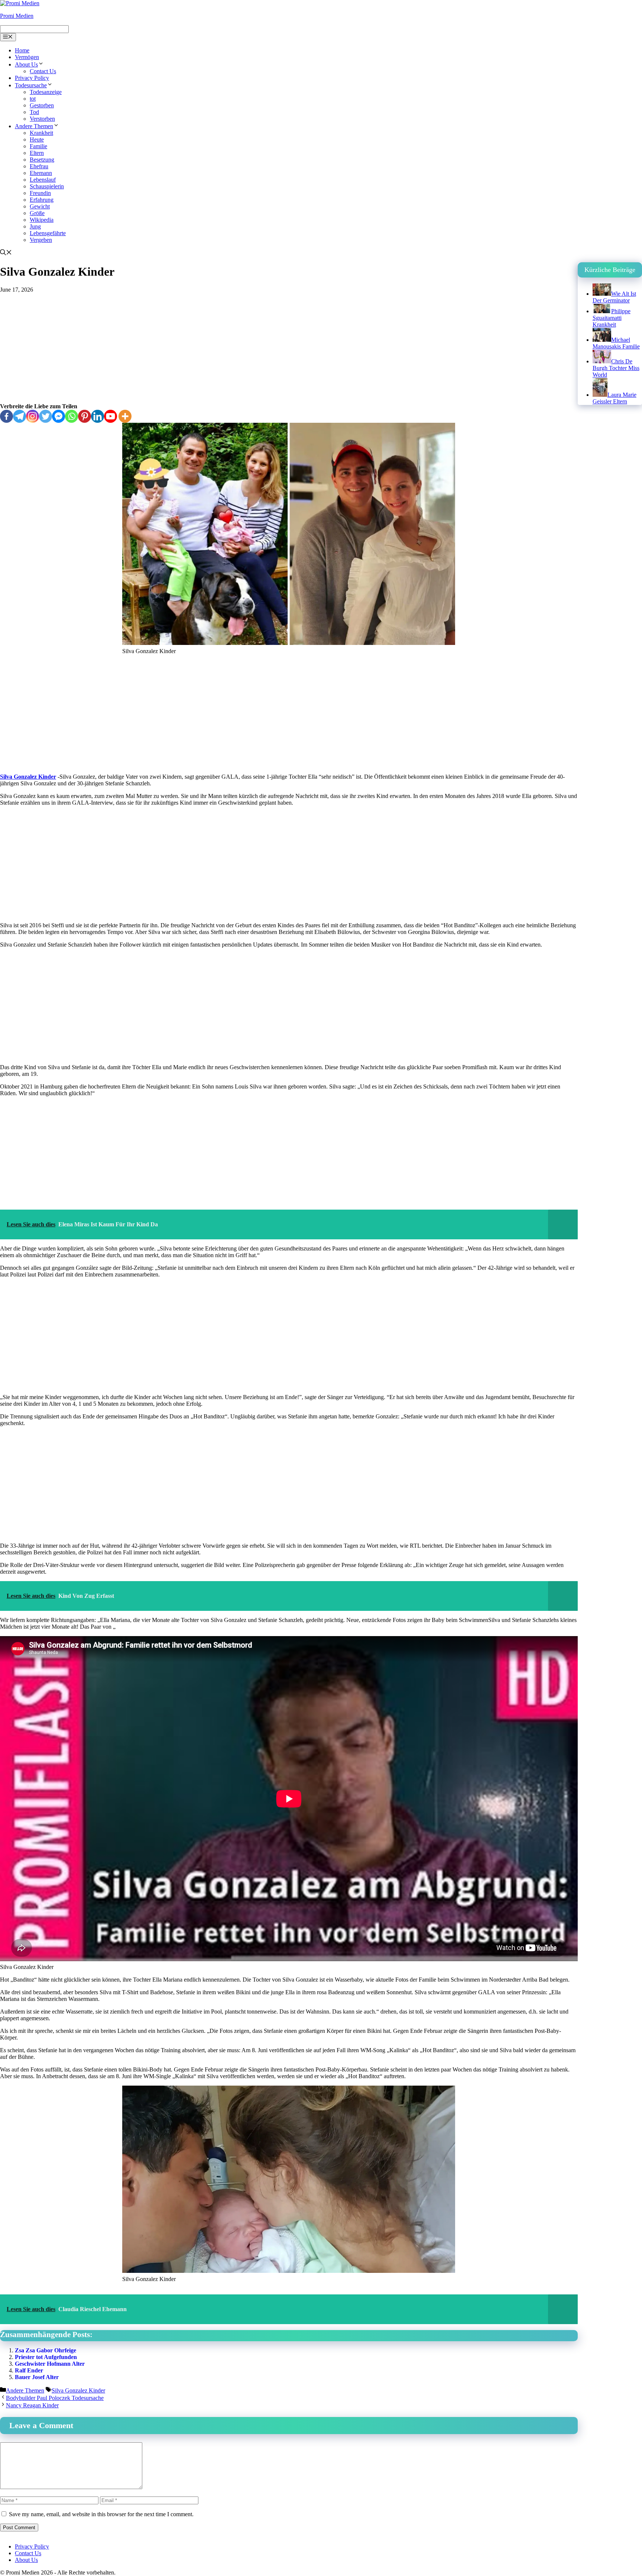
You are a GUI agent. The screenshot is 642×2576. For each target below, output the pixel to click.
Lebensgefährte (48, 233)
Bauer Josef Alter (37, 2377)
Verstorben (42, 119)
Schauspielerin (47, 186)
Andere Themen (34, 126)
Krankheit (41, 133)
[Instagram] (33, 416)
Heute (37, 139)
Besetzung (42, 160)
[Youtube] (111, 416)
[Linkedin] (98, 416)
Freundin (40, 193)
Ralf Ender (29, 2370)
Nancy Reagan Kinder (32, 2405)
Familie (38, 146)
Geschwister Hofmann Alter (50, 2364)
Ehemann (41, 173)
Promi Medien (17, 16)
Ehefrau (39, 166)
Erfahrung (42, 200)
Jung (35, 226)
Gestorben (42, 105)
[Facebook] (7, 416)
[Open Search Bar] (6, 253)
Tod (34, 112)
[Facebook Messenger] (59, 416)
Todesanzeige (46, 92)
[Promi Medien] (20, 3)
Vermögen (27, 57)
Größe (37, 213)
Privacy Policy (32, 78)
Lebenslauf (43, 180)
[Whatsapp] (72, 416)
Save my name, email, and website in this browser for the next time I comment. (101, 2514)
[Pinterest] (85, 416)
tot (33, 99)
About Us (26, 64)
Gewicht (40, 206)
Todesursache (31, 85)
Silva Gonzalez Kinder (28, 777)
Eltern (37, 153)
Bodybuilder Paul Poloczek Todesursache (55, 2398)
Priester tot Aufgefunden (46, 2357)
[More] (125, 416)
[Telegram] (20, 416)
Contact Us (43, 71)
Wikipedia (42, 220)
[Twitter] (46, 416)
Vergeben (41, 240)
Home (22, 50)
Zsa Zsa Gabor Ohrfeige (46, 2350)
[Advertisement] (289, 348)
